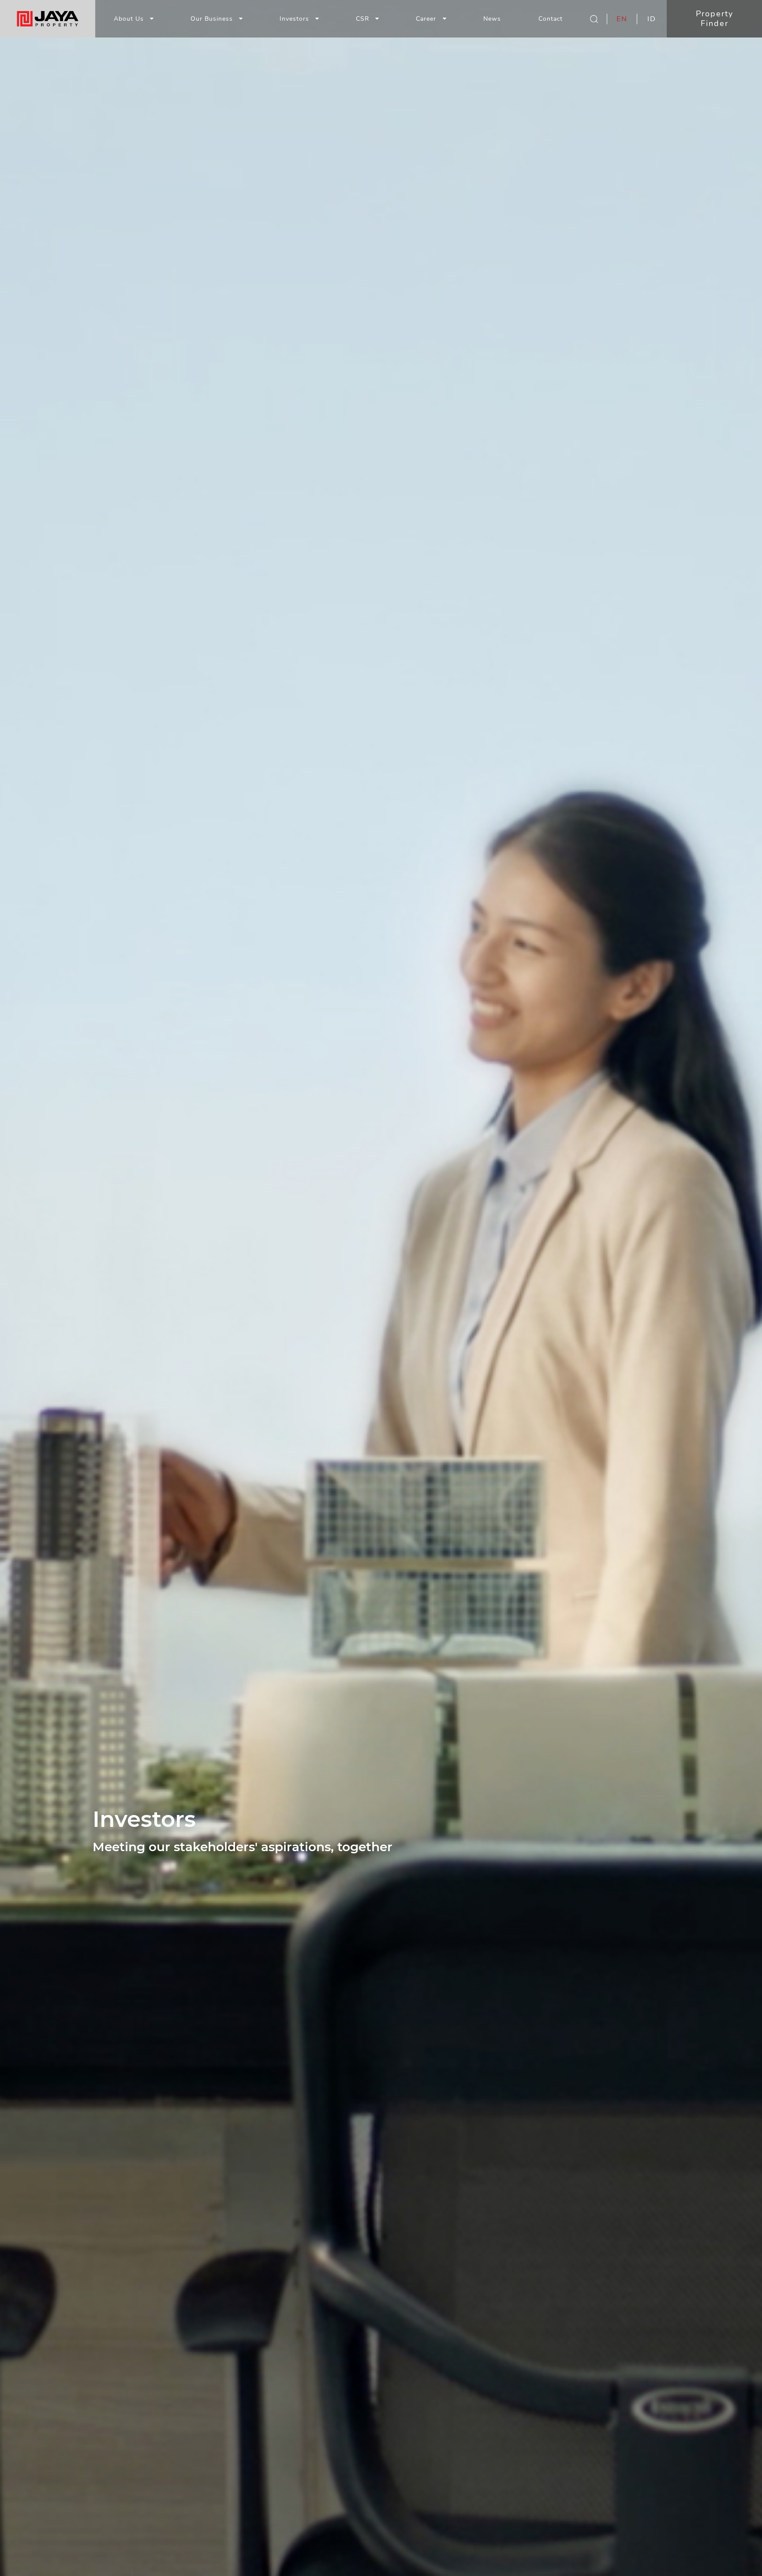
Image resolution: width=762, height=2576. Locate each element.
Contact (551, 19)
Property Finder (715, 19)
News (492, 19)
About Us (129, 19)
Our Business (212, 19)
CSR (362, 19)
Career (427, 19)
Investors (294, 19)
